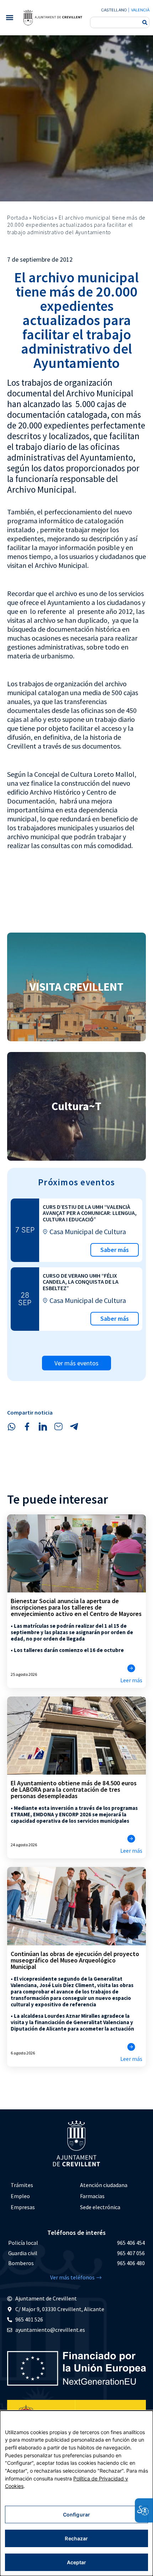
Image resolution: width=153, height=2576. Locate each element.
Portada (18, 217)
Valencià (140, 10)
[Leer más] (131, 1668)
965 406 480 (131, 2263)
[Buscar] (145, 22)
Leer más (131, 1680)
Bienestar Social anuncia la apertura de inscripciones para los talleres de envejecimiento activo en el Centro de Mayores (76, 1607)
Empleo (20, 2196)
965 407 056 (131, 2253)
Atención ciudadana (104, 2185)
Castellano (114, 10)
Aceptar (77, 2562)
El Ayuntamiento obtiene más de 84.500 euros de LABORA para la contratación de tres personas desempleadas (74, 1789)
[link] (53, 17)
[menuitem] (42, 2185)
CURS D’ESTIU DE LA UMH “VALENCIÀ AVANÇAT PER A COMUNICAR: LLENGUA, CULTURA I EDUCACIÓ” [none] (90, 1213)
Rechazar (76, 2538)
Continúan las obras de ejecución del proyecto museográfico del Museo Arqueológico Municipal (75, 1960)
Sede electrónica (100, 2207)
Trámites (22, 2185)
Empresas (23, 2207)
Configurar (76, 2515)
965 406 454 (131, 2243)
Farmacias (92, 2196)
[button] (9, 18)
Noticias (43, 217)
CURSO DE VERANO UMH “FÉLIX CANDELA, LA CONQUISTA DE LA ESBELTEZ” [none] (81, 1282)
